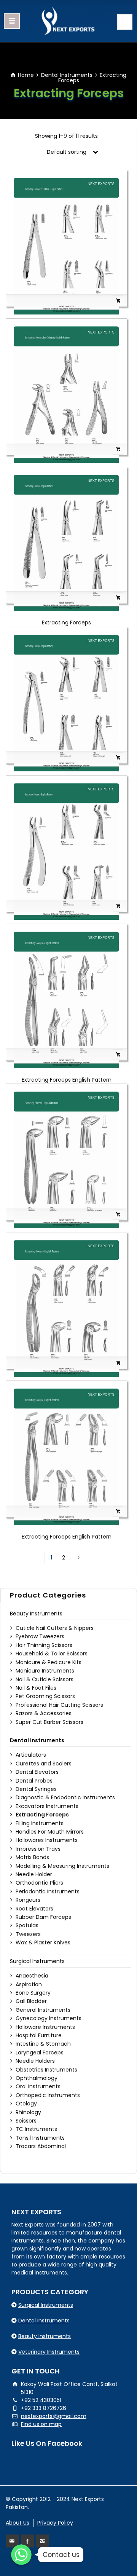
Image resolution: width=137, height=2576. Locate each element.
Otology (26, 2104)
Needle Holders (35, 2061)
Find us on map (41, 2424)
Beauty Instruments (36, 1614)
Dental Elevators (37, 1772)
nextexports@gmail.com (54, 2416)
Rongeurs (28, 1900)
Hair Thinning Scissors (44, 1645)
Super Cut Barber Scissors (49, 1722)
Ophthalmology (37, 2078)
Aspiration (29, 1984)
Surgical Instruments (37, 1961)
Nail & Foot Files (36, 1688)
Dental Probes (34, 1781)
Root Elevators (34, 1909)
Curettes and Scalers (44, 1764)
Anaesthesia (32, 1976)
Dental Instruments (67, 75)
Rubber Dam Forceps (43, 1917)
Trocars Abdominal (41, 2146)
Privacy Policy (55, 2523)
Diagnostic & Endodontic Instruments (65, 1797)
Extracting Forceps (66, 622)
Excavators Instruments (47, 1806)
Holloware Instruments (45, 2027)
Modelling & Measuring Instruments (62, 1866)
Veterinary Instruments (49, 2352)
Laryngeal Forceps (40, 2053)
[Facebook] (27, 2541)
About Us (18, 2523)
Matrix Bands (32, 1857)
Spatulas (27, 1925)
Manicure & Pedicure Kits (49, 1662)
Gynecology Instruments (49, 2018)
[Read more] (66, 301)
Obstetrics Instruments (46, 2070)
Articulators (31, 1755)
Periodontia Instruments (48, 1891)
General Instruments (43, 2010)
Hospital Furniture (39, 2035)
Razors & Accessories (44, 1713)
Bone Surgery (33, 1993)
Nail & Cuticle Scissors (45, 1679)
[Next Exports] (68, 21)
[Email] (12, 2541)
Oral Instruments (38, 2086)
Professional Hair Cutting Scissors (59, 1705)
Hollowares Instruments (47, 1840)
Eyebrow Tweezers (40, 1636)
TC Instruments (36, 2129)
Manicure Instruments (45, 1671)
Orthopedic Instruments (48, 2095)
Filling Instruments (40, 1823)
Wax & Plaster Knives (43, 1942)
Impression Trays (38, 1849)
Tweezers (28, 1934)
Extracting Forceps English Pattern (67, 1080)
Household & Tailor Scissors (52, 1653)
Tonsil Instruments (40, 2138)
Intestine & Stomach (43, 2044)
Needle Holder (34, 1874)
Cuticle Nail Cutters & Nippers (55, 1628)
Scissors (26, 2121)
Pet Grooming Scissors (45, 1696)
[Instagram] (43, 2541)
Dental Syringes (36, 1789)
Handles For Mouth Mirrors (50, 1832)
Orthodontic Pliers (39, 1883)
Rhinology (28, 2112)
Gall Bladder (31, 2001)
